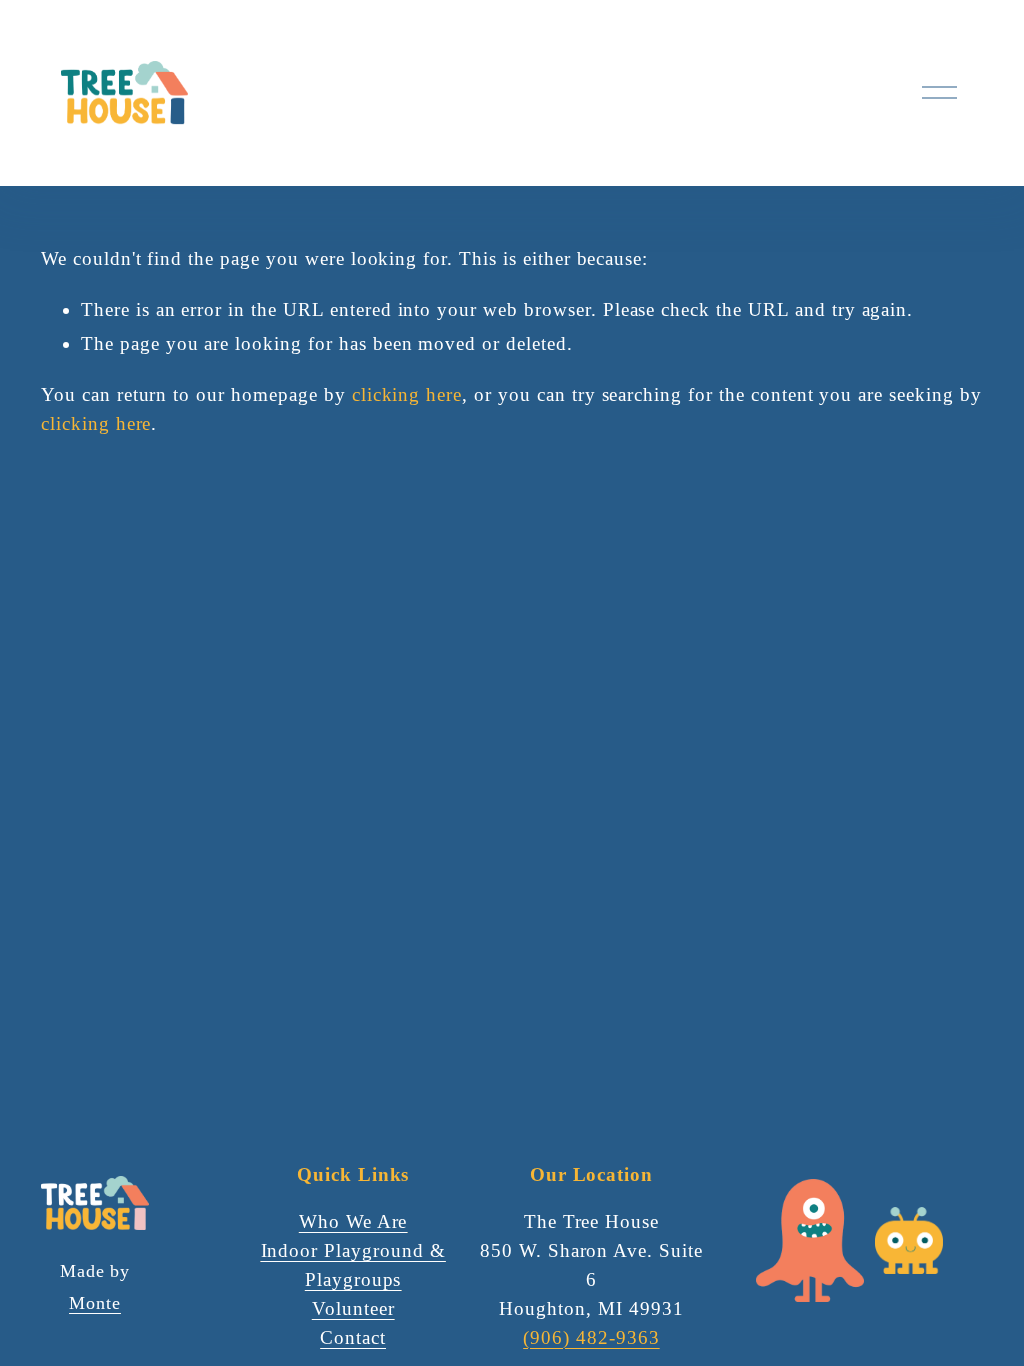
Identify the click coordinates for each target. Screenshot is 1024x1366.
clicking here (407, 394)
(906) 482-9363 (591, 1337)
